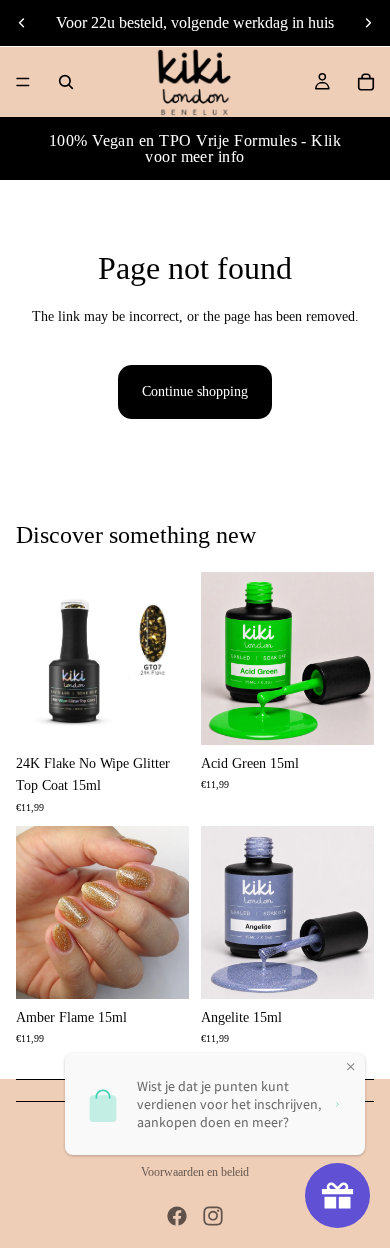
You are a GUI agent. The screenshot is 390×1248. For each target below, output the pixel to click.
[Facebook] (177, 1216)
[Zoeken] (66, 82)
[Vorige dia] (22, 23)
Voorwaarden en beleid (195, 1172)
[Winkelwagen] (366, 82)
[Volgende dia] (368, 23)
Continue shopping (195, 391)
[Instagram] (213, 1216)
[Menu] (23, 82)
